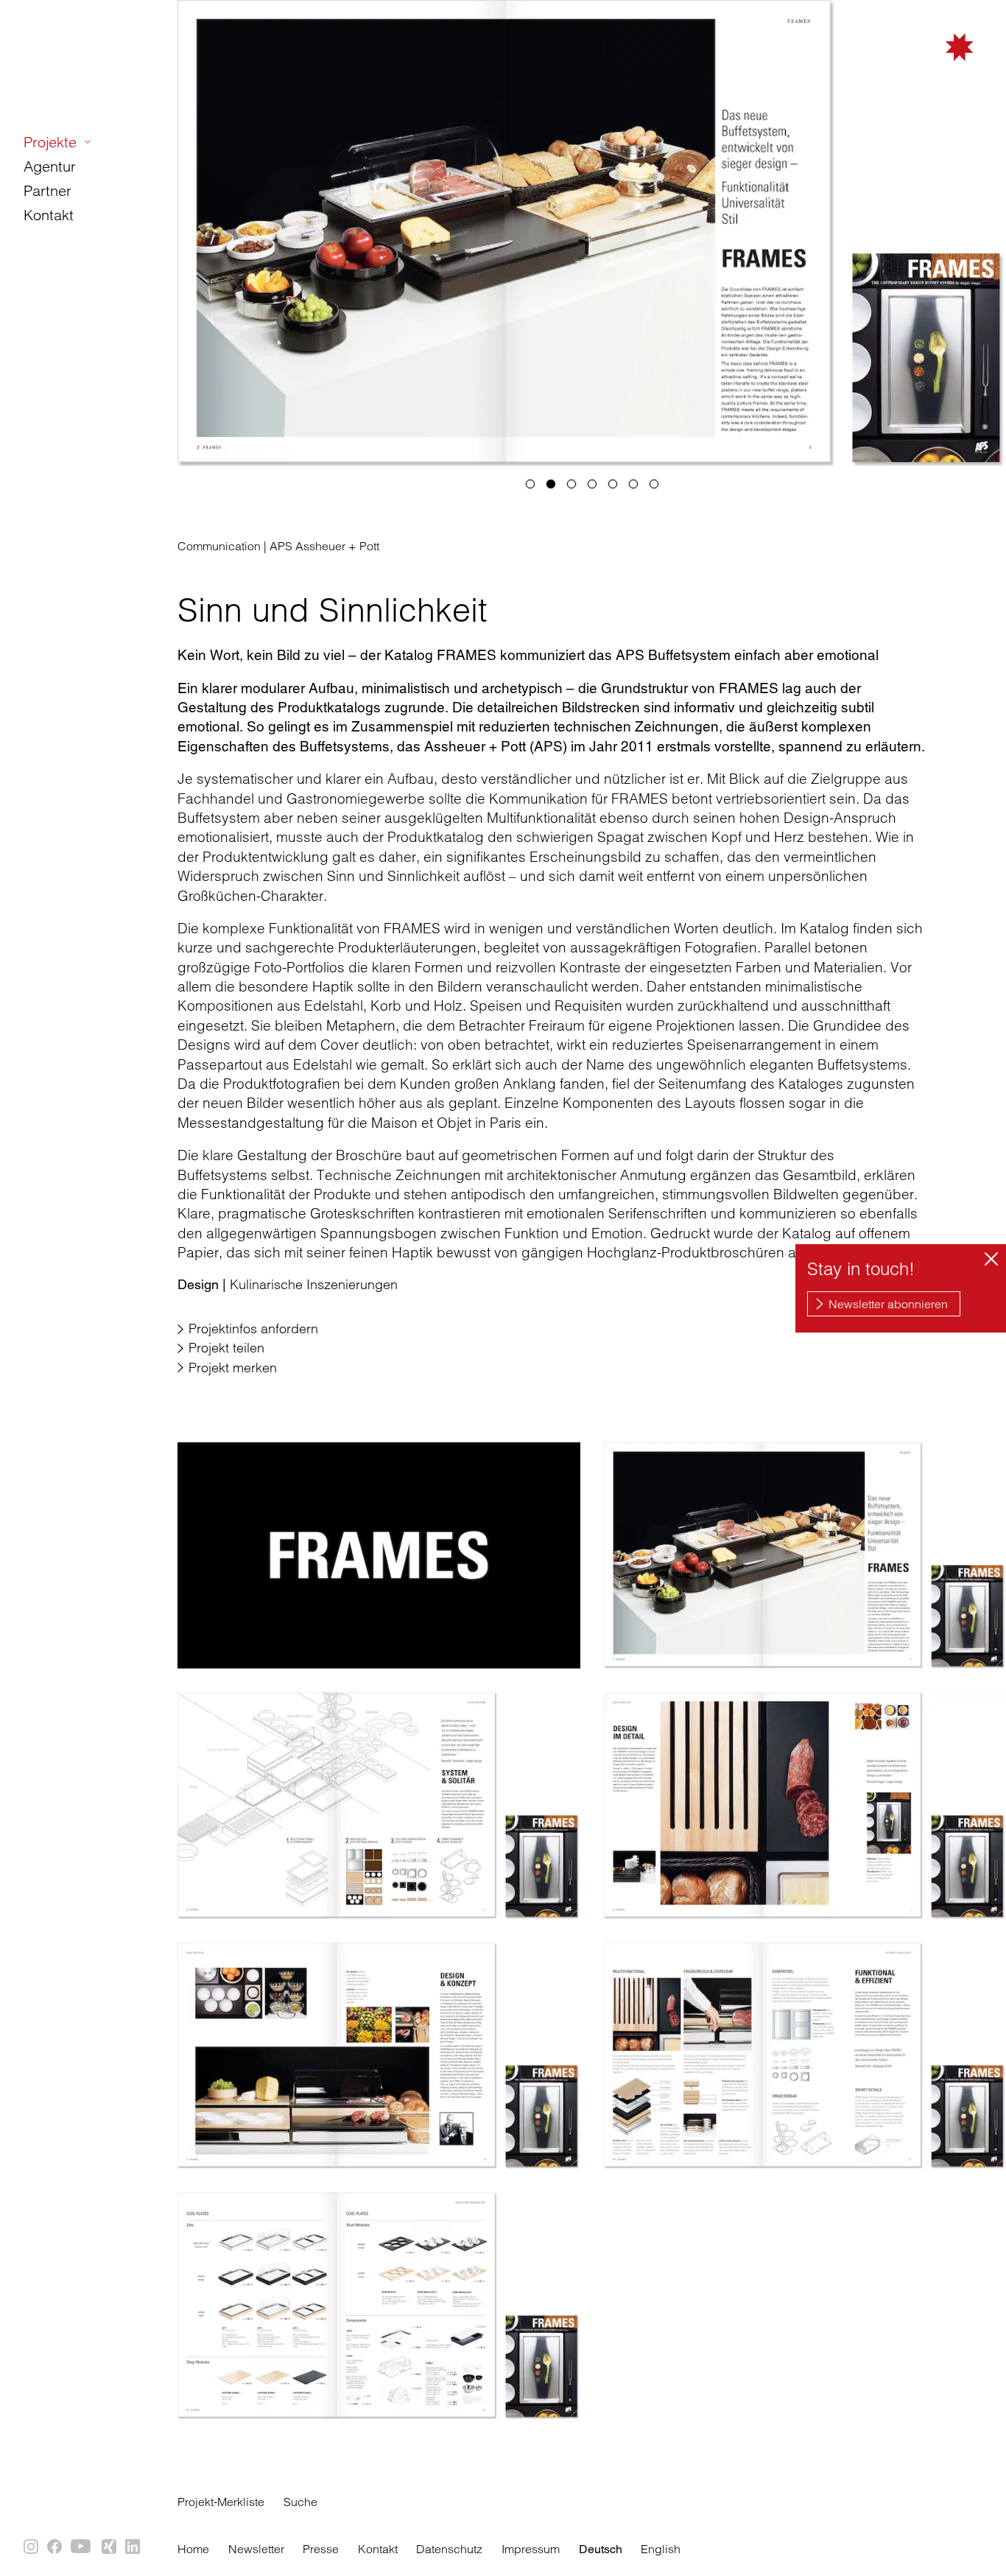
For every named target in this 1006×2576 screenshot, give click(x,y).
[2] (551, 484)
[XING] (110, 2547)
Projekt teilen (226, 1348)
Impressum (531, 2549)
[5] (613, 484)
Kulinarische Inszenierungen (288, 1284)
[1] (530, 484)
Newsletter (256, 2549)
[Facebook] (55, 2547)
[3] (571, 484)
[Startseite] (898, 68)
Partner (48, 190)
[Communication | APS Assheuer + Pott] (379, 1555)
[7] (654, 484)
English (661, 2549)
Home (193, 2549)
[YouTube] (82, 2547)
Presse (321, 2549)
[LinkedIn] (133, 2547)
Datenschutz (449, 2549)
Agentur (50, 166)
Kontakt (49, 215)
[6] (633, 484)
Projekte (50, 142)
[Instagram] (32, 2547)
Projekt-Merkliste (221, 2502)
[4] (592, 484)
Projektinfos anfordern (253, 1329)
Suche (300, 2502)
